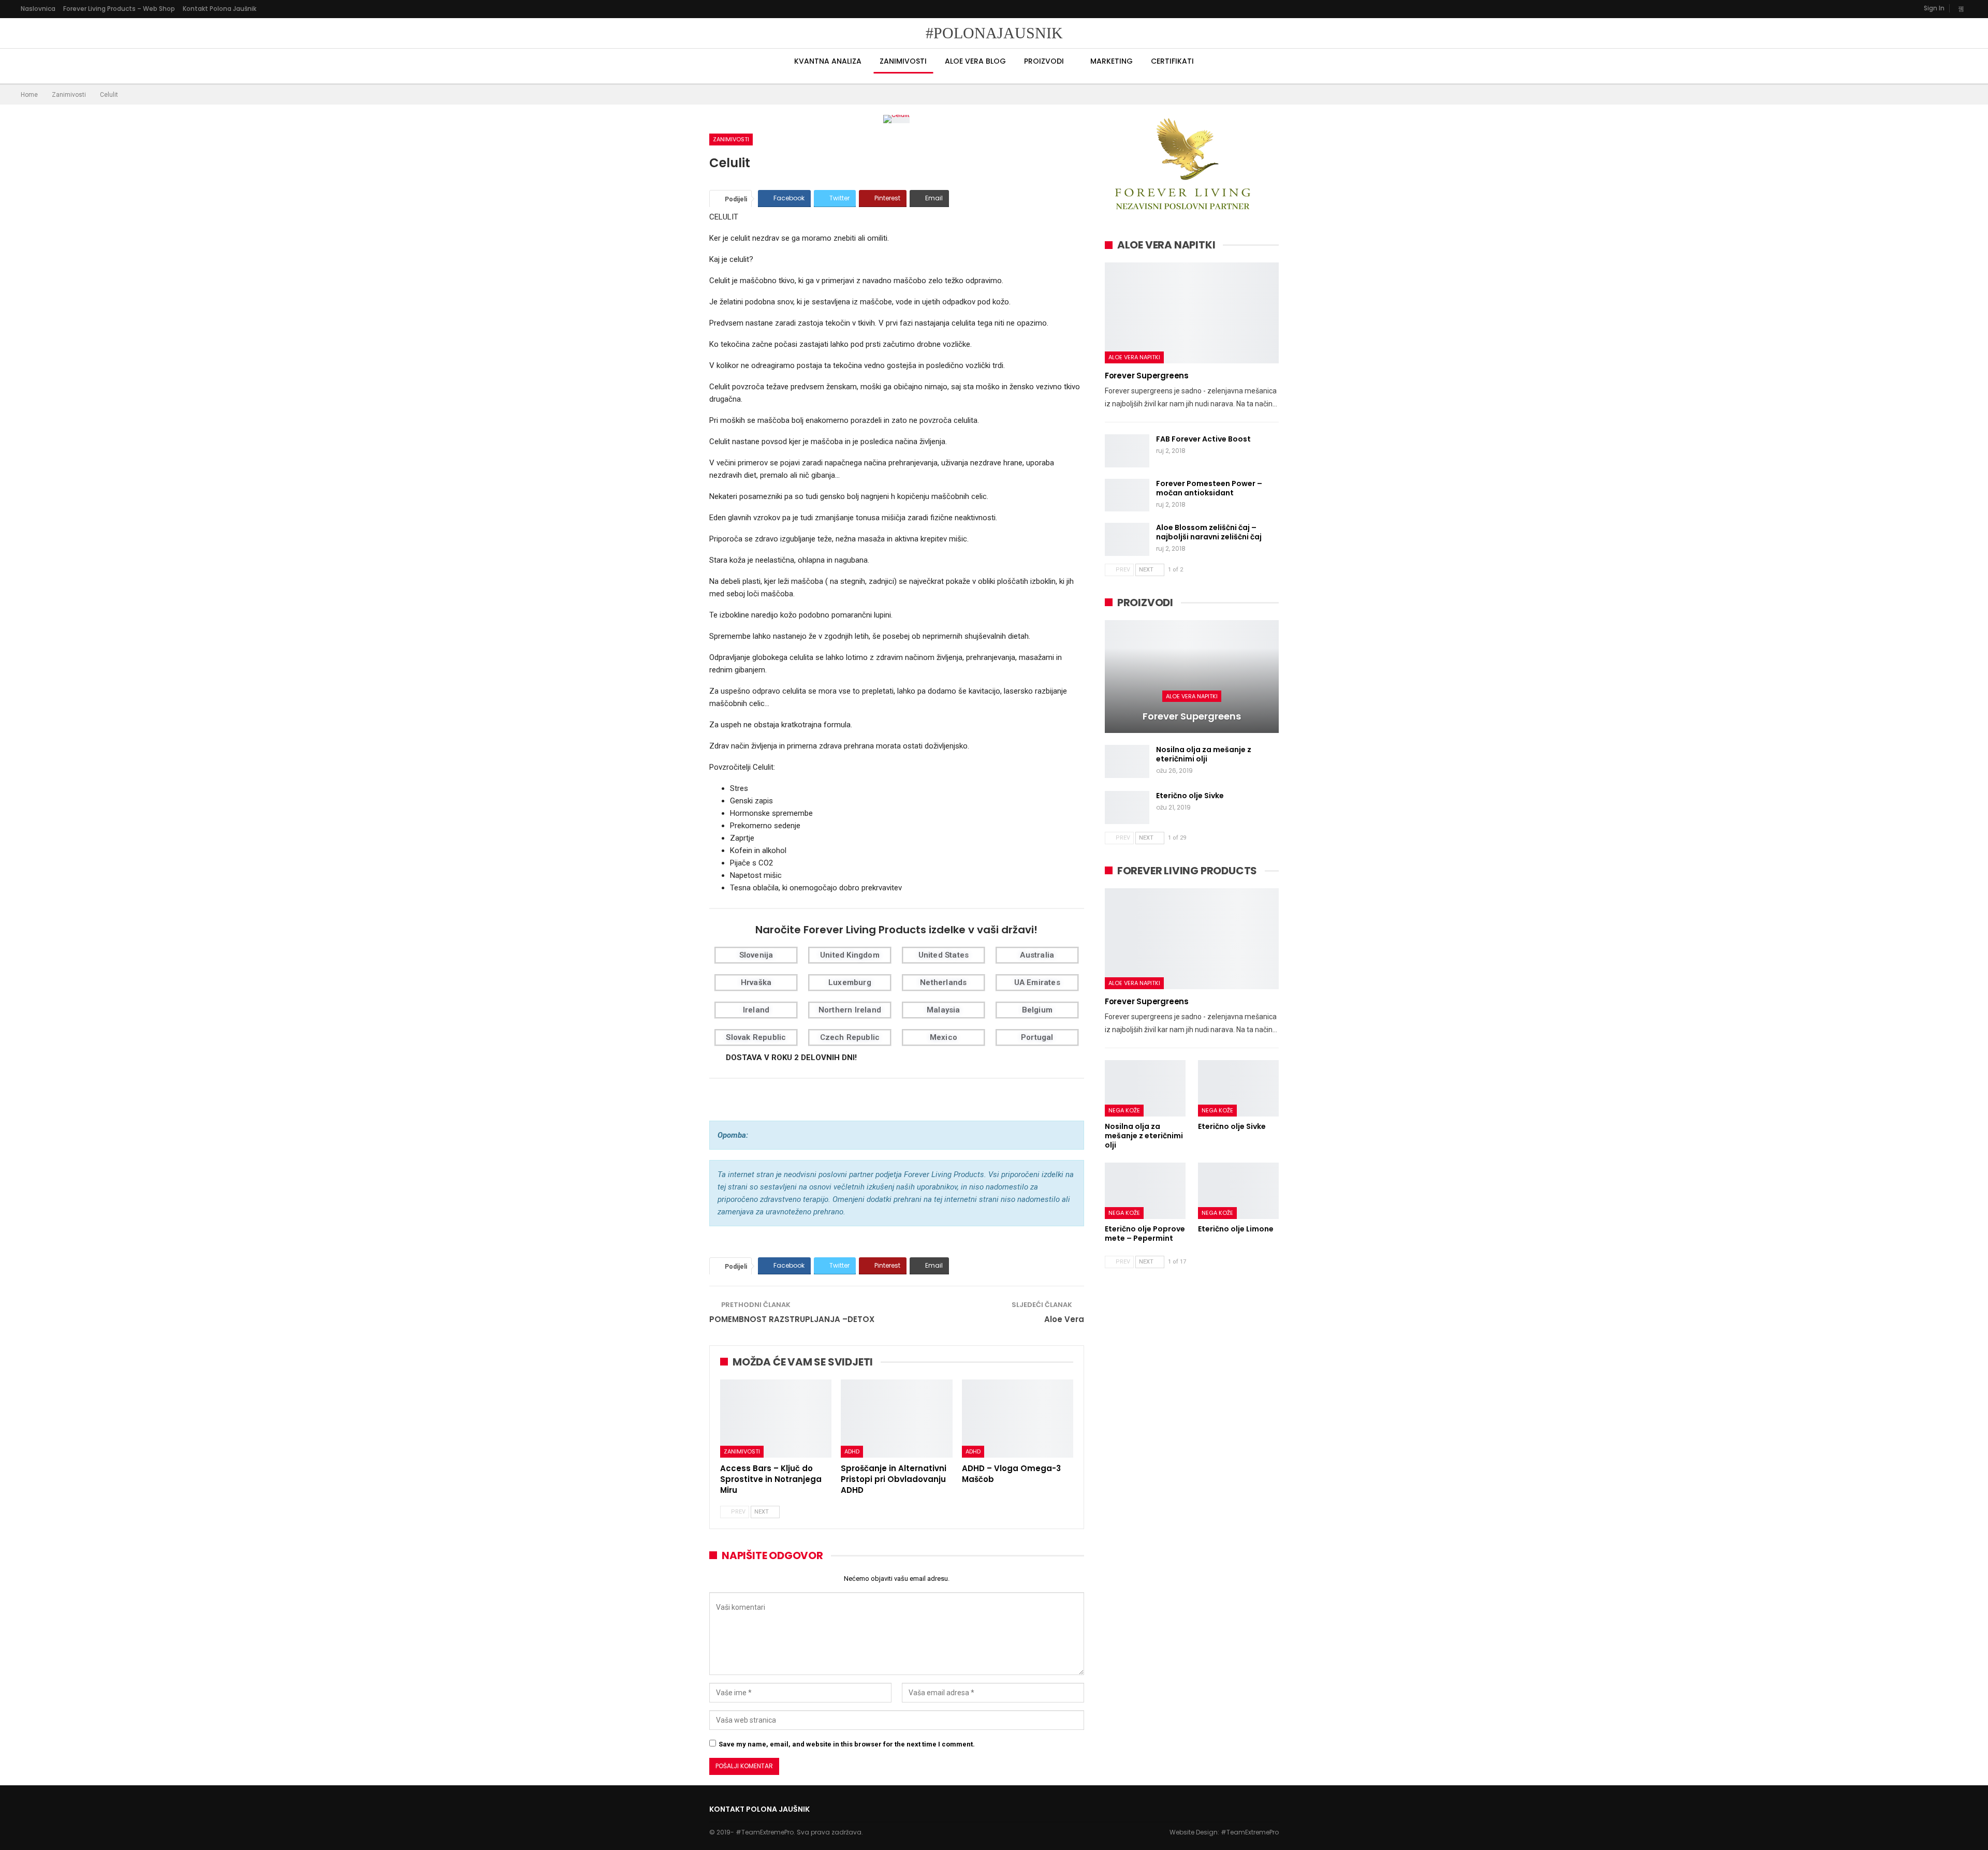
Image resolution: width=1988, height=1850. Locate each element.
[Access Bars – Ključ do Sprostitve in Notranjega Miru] (776, 1419)
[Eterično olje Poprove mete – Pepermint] (1145, 1191)
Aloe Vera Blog (975, 61)
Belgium (1037, 1010)
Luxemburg (850, 982)
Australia (1037, 955)
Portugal (1037, 1037)
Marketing (1112, 61)
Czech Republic (850, 1037)
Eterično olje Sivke (1190, 796)
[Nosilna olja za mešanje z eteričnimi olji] (1127, 761)
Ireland (756, 1010)
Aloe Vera (1064, 1319)
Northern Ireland (850, 1010)
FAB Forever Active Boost (1203, 439)
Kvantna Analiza (828, 61)
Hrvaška (756, 982)
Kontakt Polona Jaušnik (220, 9)
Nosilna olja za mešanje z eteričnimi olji (1204, 754)
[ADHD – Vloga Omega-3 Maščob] (1018, 1419)
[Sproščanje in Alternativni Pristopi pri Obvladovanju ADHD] (896, 1419)
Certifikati (1172, 61)
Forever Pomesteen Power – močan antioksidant (1209, 488)
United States (944, 955)
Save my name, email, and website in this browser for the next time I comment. (847, 1744)
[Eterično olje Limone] (1238, 1191)
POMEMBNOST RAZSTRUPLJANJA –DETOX (792, 1319)
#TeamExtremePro (1250, 1832)
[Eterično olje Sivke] (1127, 807)
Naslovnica (38, 9)
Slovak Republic (756, 1037)
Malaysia (944, 1010)
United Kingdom (850, 955)
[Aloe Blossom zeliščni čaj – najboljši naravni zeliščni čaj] (1127, 539)
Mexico (944, 1037)
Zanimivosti (903, 61)
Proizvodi (1044, 61)
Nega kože (1124, 1110)
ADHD (852, 1451)
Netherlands (943, 982)
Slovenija (756, 955)
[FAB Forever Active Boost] (1127, 451)
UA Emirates (1037, 982)
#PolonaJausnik (994, 33)
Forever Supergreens (1147, 376)
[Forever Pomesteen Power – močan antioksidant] (1127, 495)
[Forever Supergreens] (1192, 313)
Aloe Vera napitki (1134, 357)
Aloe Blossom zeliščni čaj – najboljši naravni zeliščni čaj (1209, 532)
